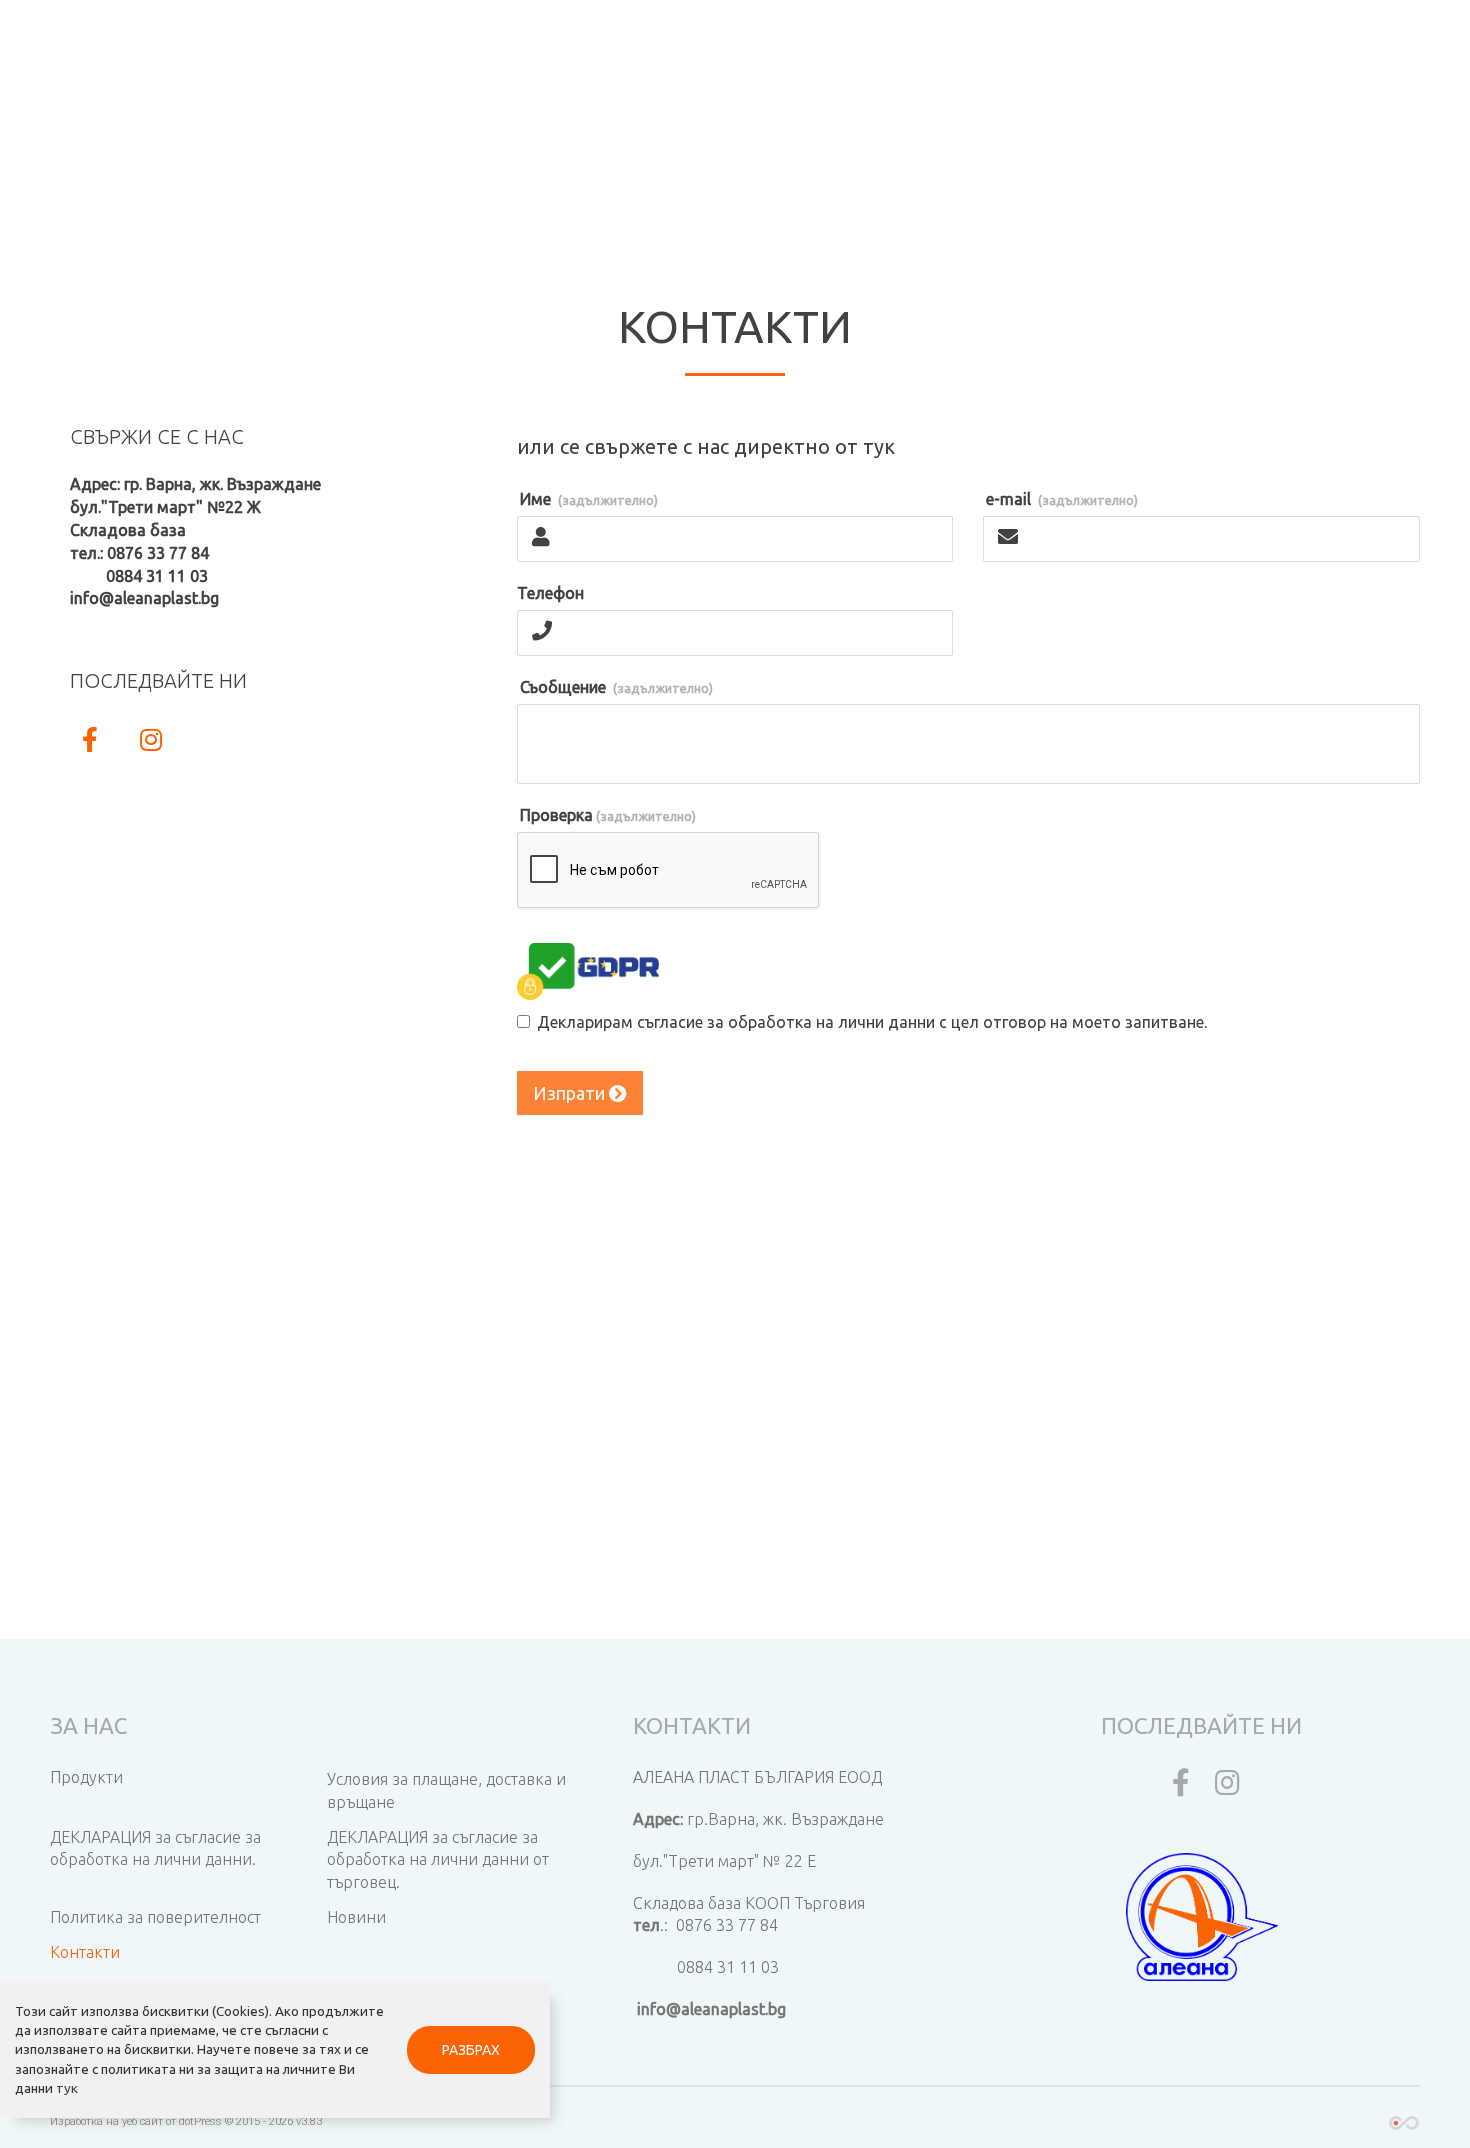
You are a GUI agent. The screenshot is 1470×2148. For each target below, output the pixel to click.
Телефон (550, 593)
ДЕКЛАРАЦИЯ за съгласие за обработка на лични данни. (155, 1848)
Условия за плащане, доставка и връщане (446, 1790)
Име (589, 499)
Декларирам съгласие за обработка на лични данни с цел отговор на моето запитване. (872, 1022)
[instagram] (1228, 1787)
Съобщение (616, 687)
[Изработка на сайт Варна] (1404, 2121)
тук (67, 2088)
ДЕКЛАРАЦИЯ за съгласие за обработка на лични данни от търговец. (438, 1860)
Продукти (86, 1777)
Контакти (85, 1952)
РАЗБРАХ (471, 2050)
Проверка (608, 815)
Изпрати (571, 1093)
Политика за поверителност (155, 1917)
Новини (356, 1917)
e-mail (1062, 499)
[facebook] (1176, 1787)
